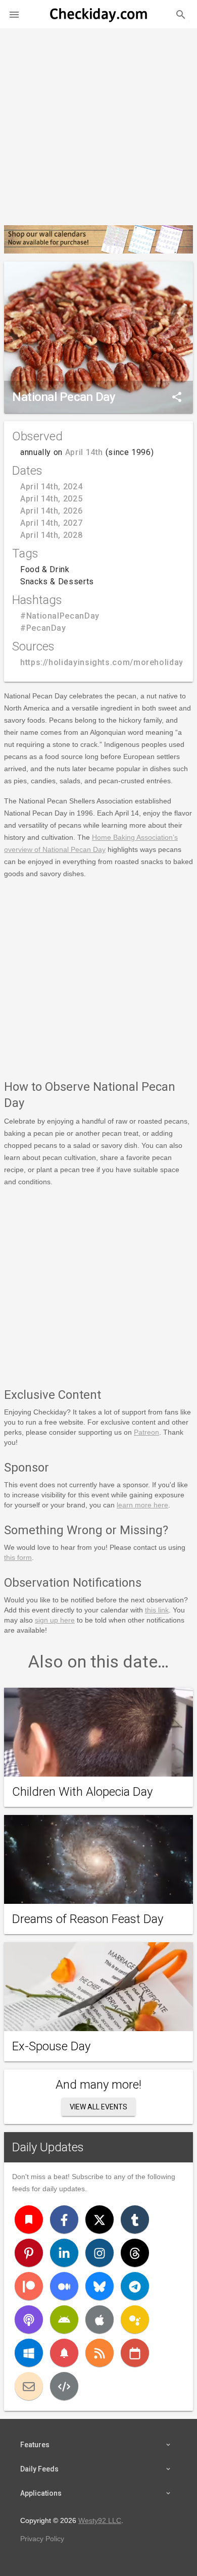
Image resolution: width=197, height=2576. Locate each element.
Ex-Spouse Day (51, 2046)
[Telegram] (135, 2286)
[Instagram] (100, 2253)
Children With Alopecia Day (82, 1792)
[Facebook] (64, 2219)
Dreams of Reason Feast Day (88, 1919)
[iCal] (135, 2353)
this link (157, 1610)
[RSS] (100, 2353)
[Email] (29, 2386)
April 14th (84, 452)
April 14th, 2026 (51, 511)
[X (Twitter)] (100, 2219)
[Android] (64, 2319)
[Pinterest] (29, 2253)
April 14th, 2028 (51, 535)
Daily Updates (48, 2147)
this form (18, 1557)
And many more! (98, 2085)
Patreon (146, 1432)
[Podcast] (29, 2319)
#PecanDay (43, 628)
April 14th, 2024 (51, 487)
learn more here (142, 1505)
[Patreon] (29, 2286)
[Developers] (64, 2386)
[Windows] (29, 2353)
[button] (14, 14)
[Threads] (135, 2253)
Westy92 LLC (100, 2520)
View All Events (98, 2107)
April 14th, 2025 (51, 499)
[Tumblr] (135, 2219)
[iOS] (100, 2319)
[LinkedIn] (64, 2253)
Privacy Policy (42, 2539)
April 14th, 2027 (51, 523)
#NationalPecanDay (60, 616)
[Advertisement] (98, 123)
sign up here (55, 1620)
